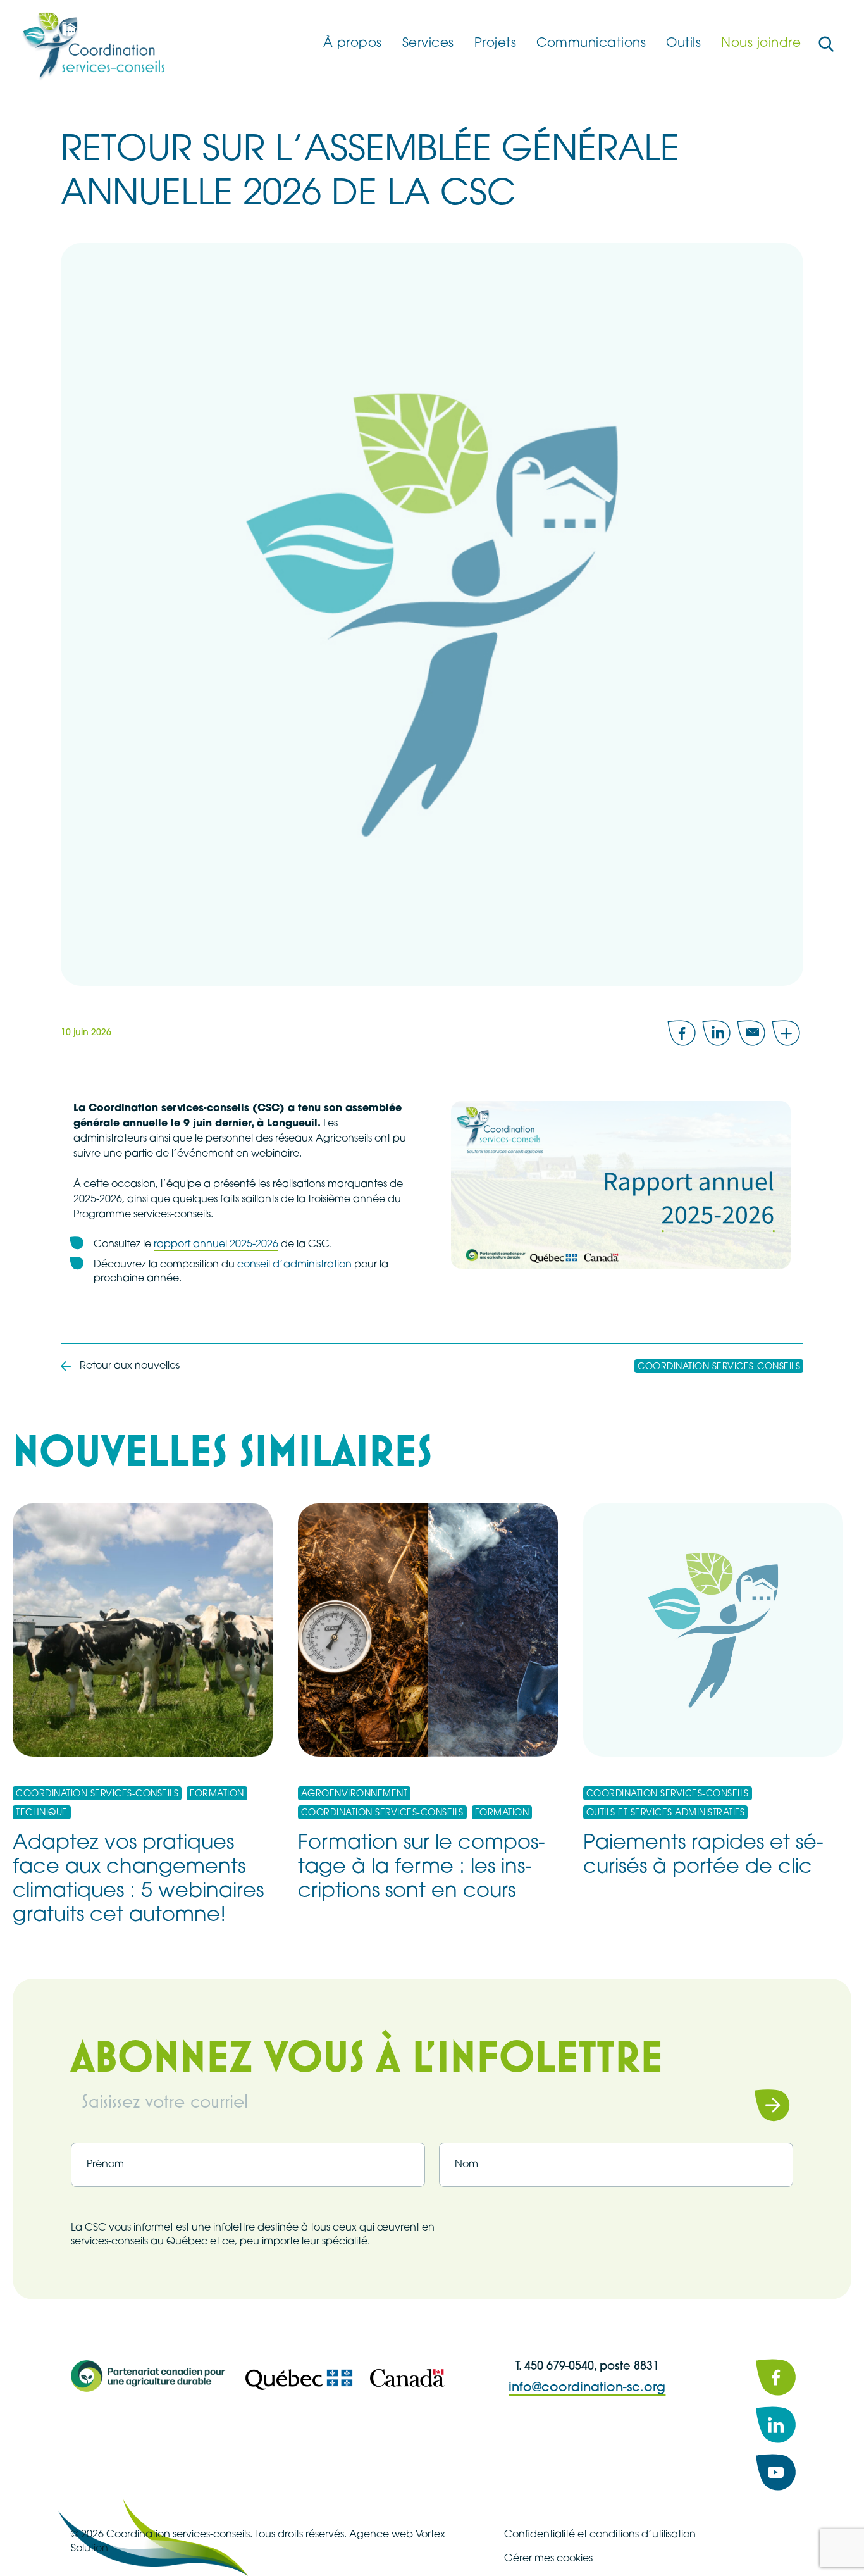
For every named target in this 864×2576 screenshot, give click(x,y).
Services (428, 44)
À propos (353, 44)
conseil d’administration (294, 1265)
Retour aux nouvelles (130, 1366)
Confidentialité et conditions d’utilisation (600, 2535)
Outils (683, 44)
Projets (496, 44)
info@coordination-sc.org (587, 2388)
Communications (591, 44)
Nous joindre (761, 44)
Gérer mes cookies (548, 2559)
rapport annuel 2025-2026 (216, 1245)
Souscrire (756, 2105)
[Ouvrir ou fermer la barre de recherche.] (826, 44)
